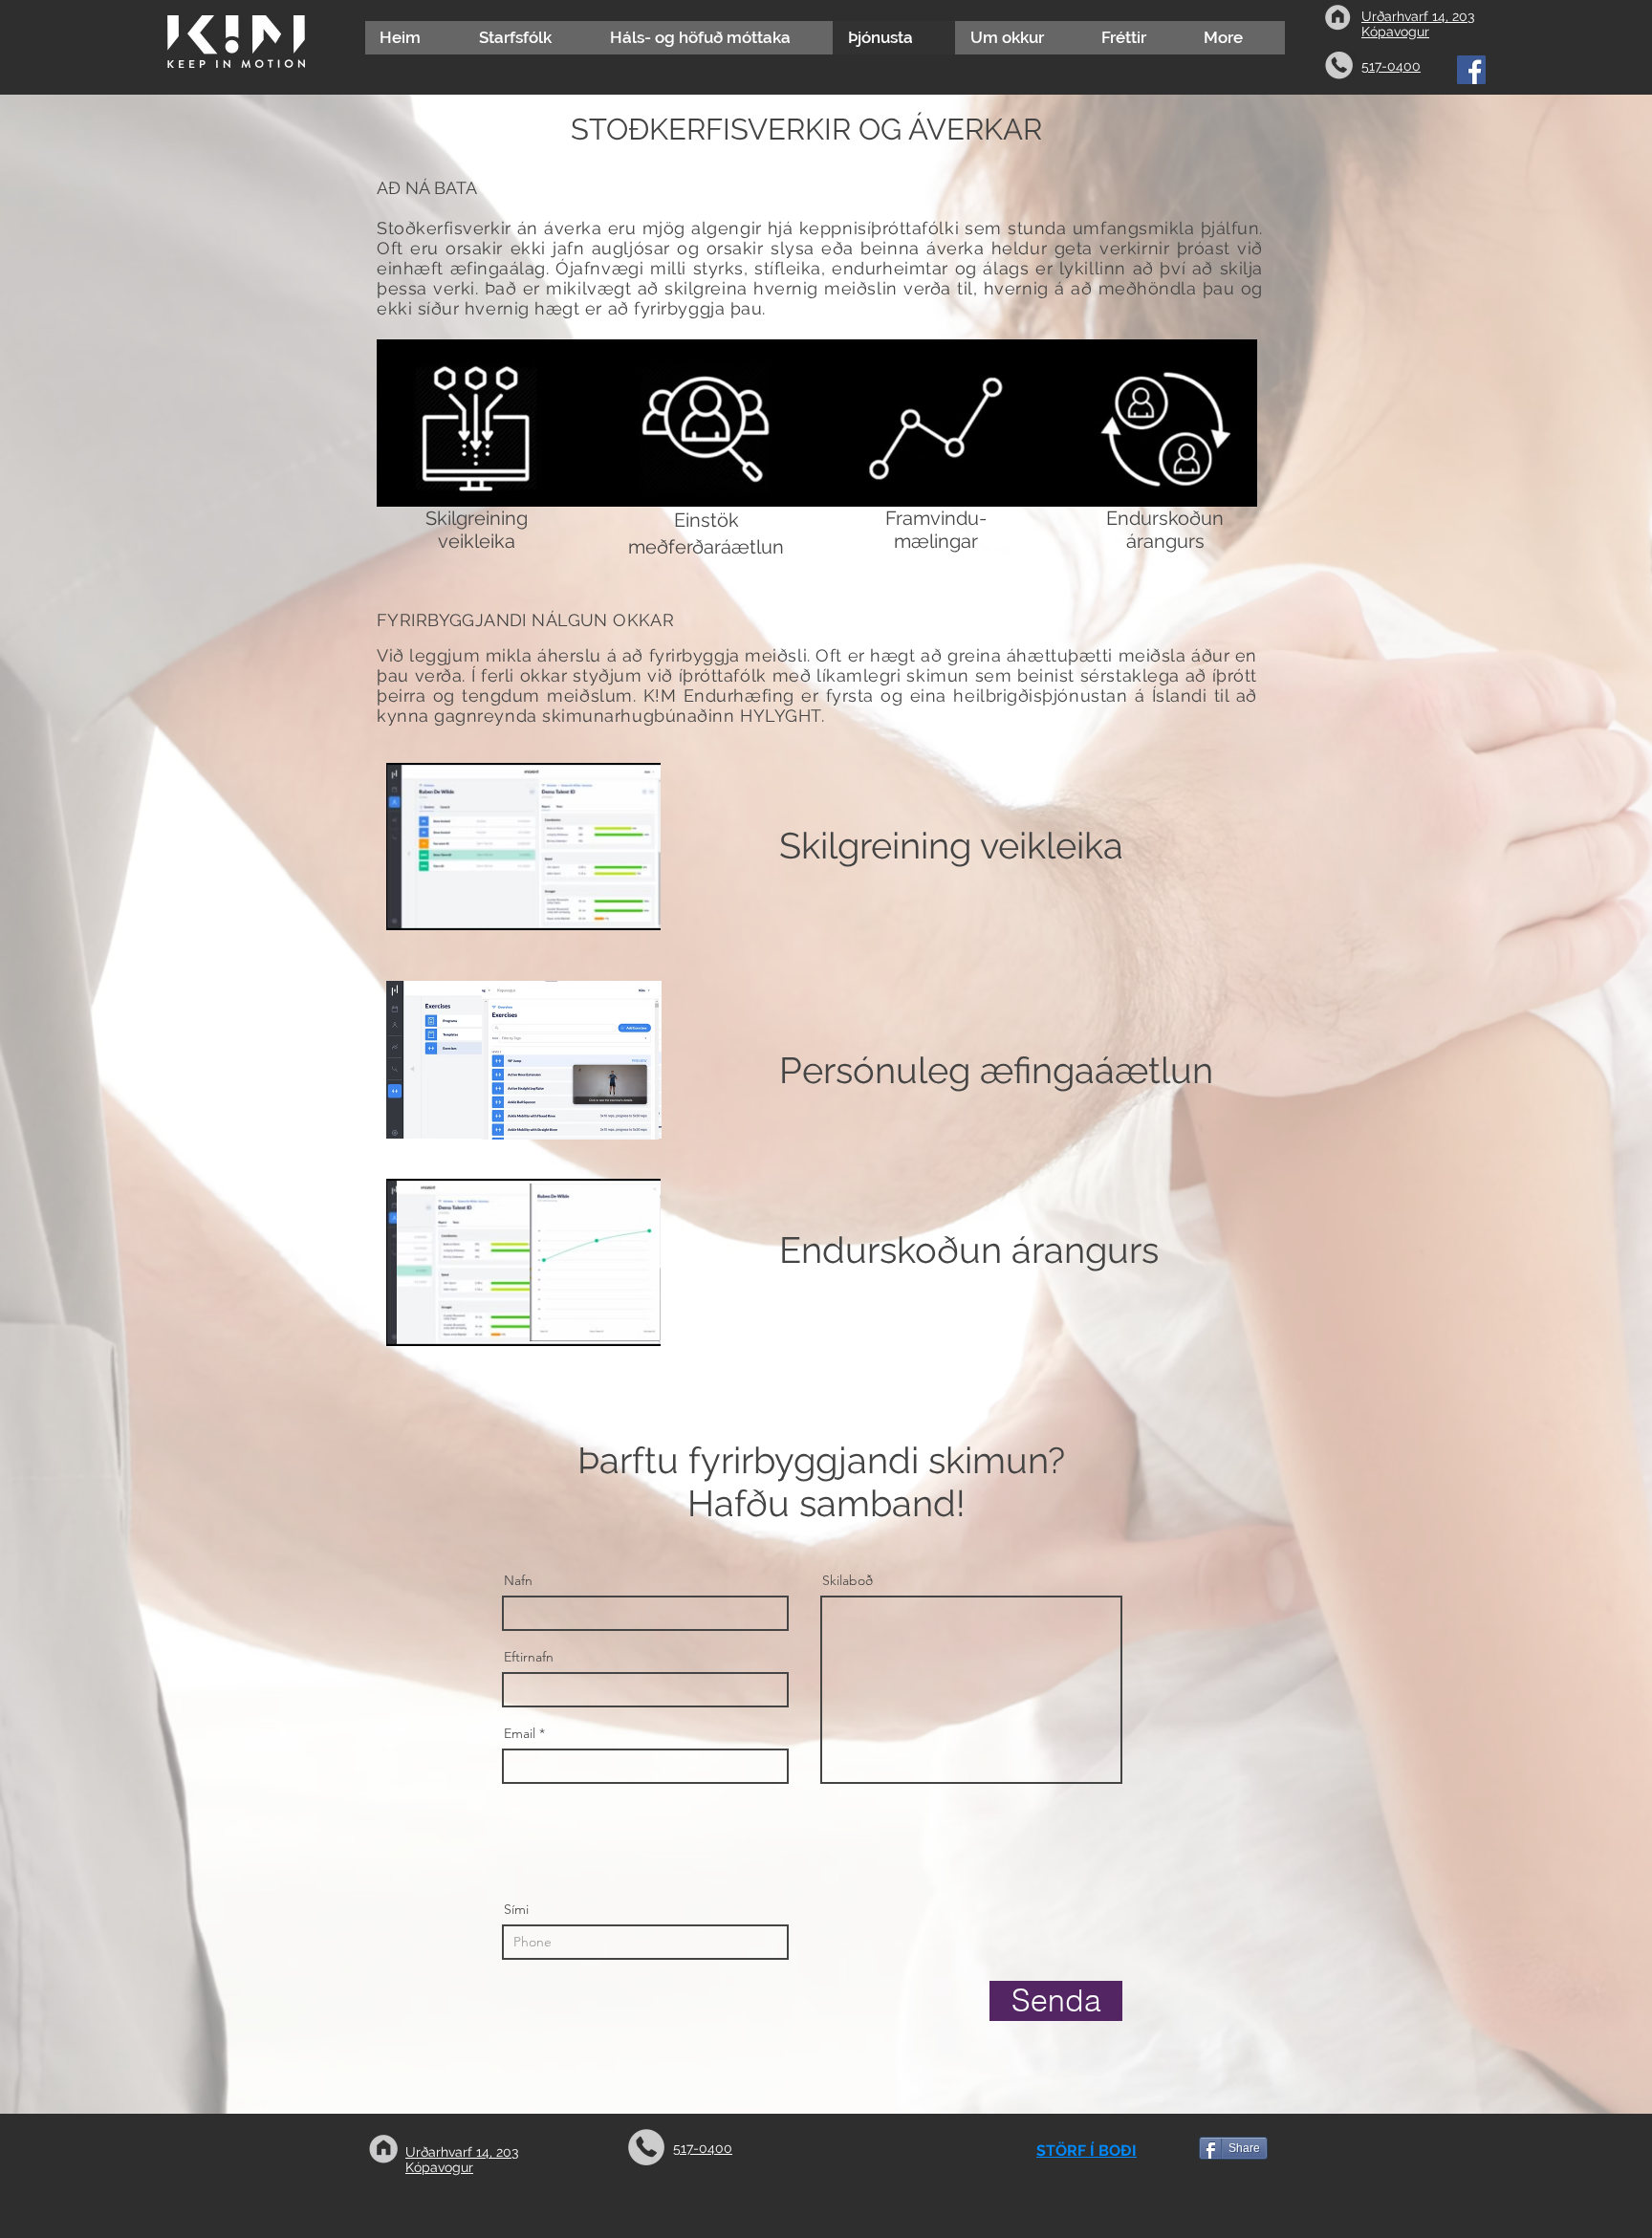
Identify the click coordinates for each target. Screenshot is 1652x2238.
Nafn (518, 1580)
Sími (516, 1909)
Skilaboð (848, 1580)
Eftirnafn (529, 1657)
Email (520, 1733)
